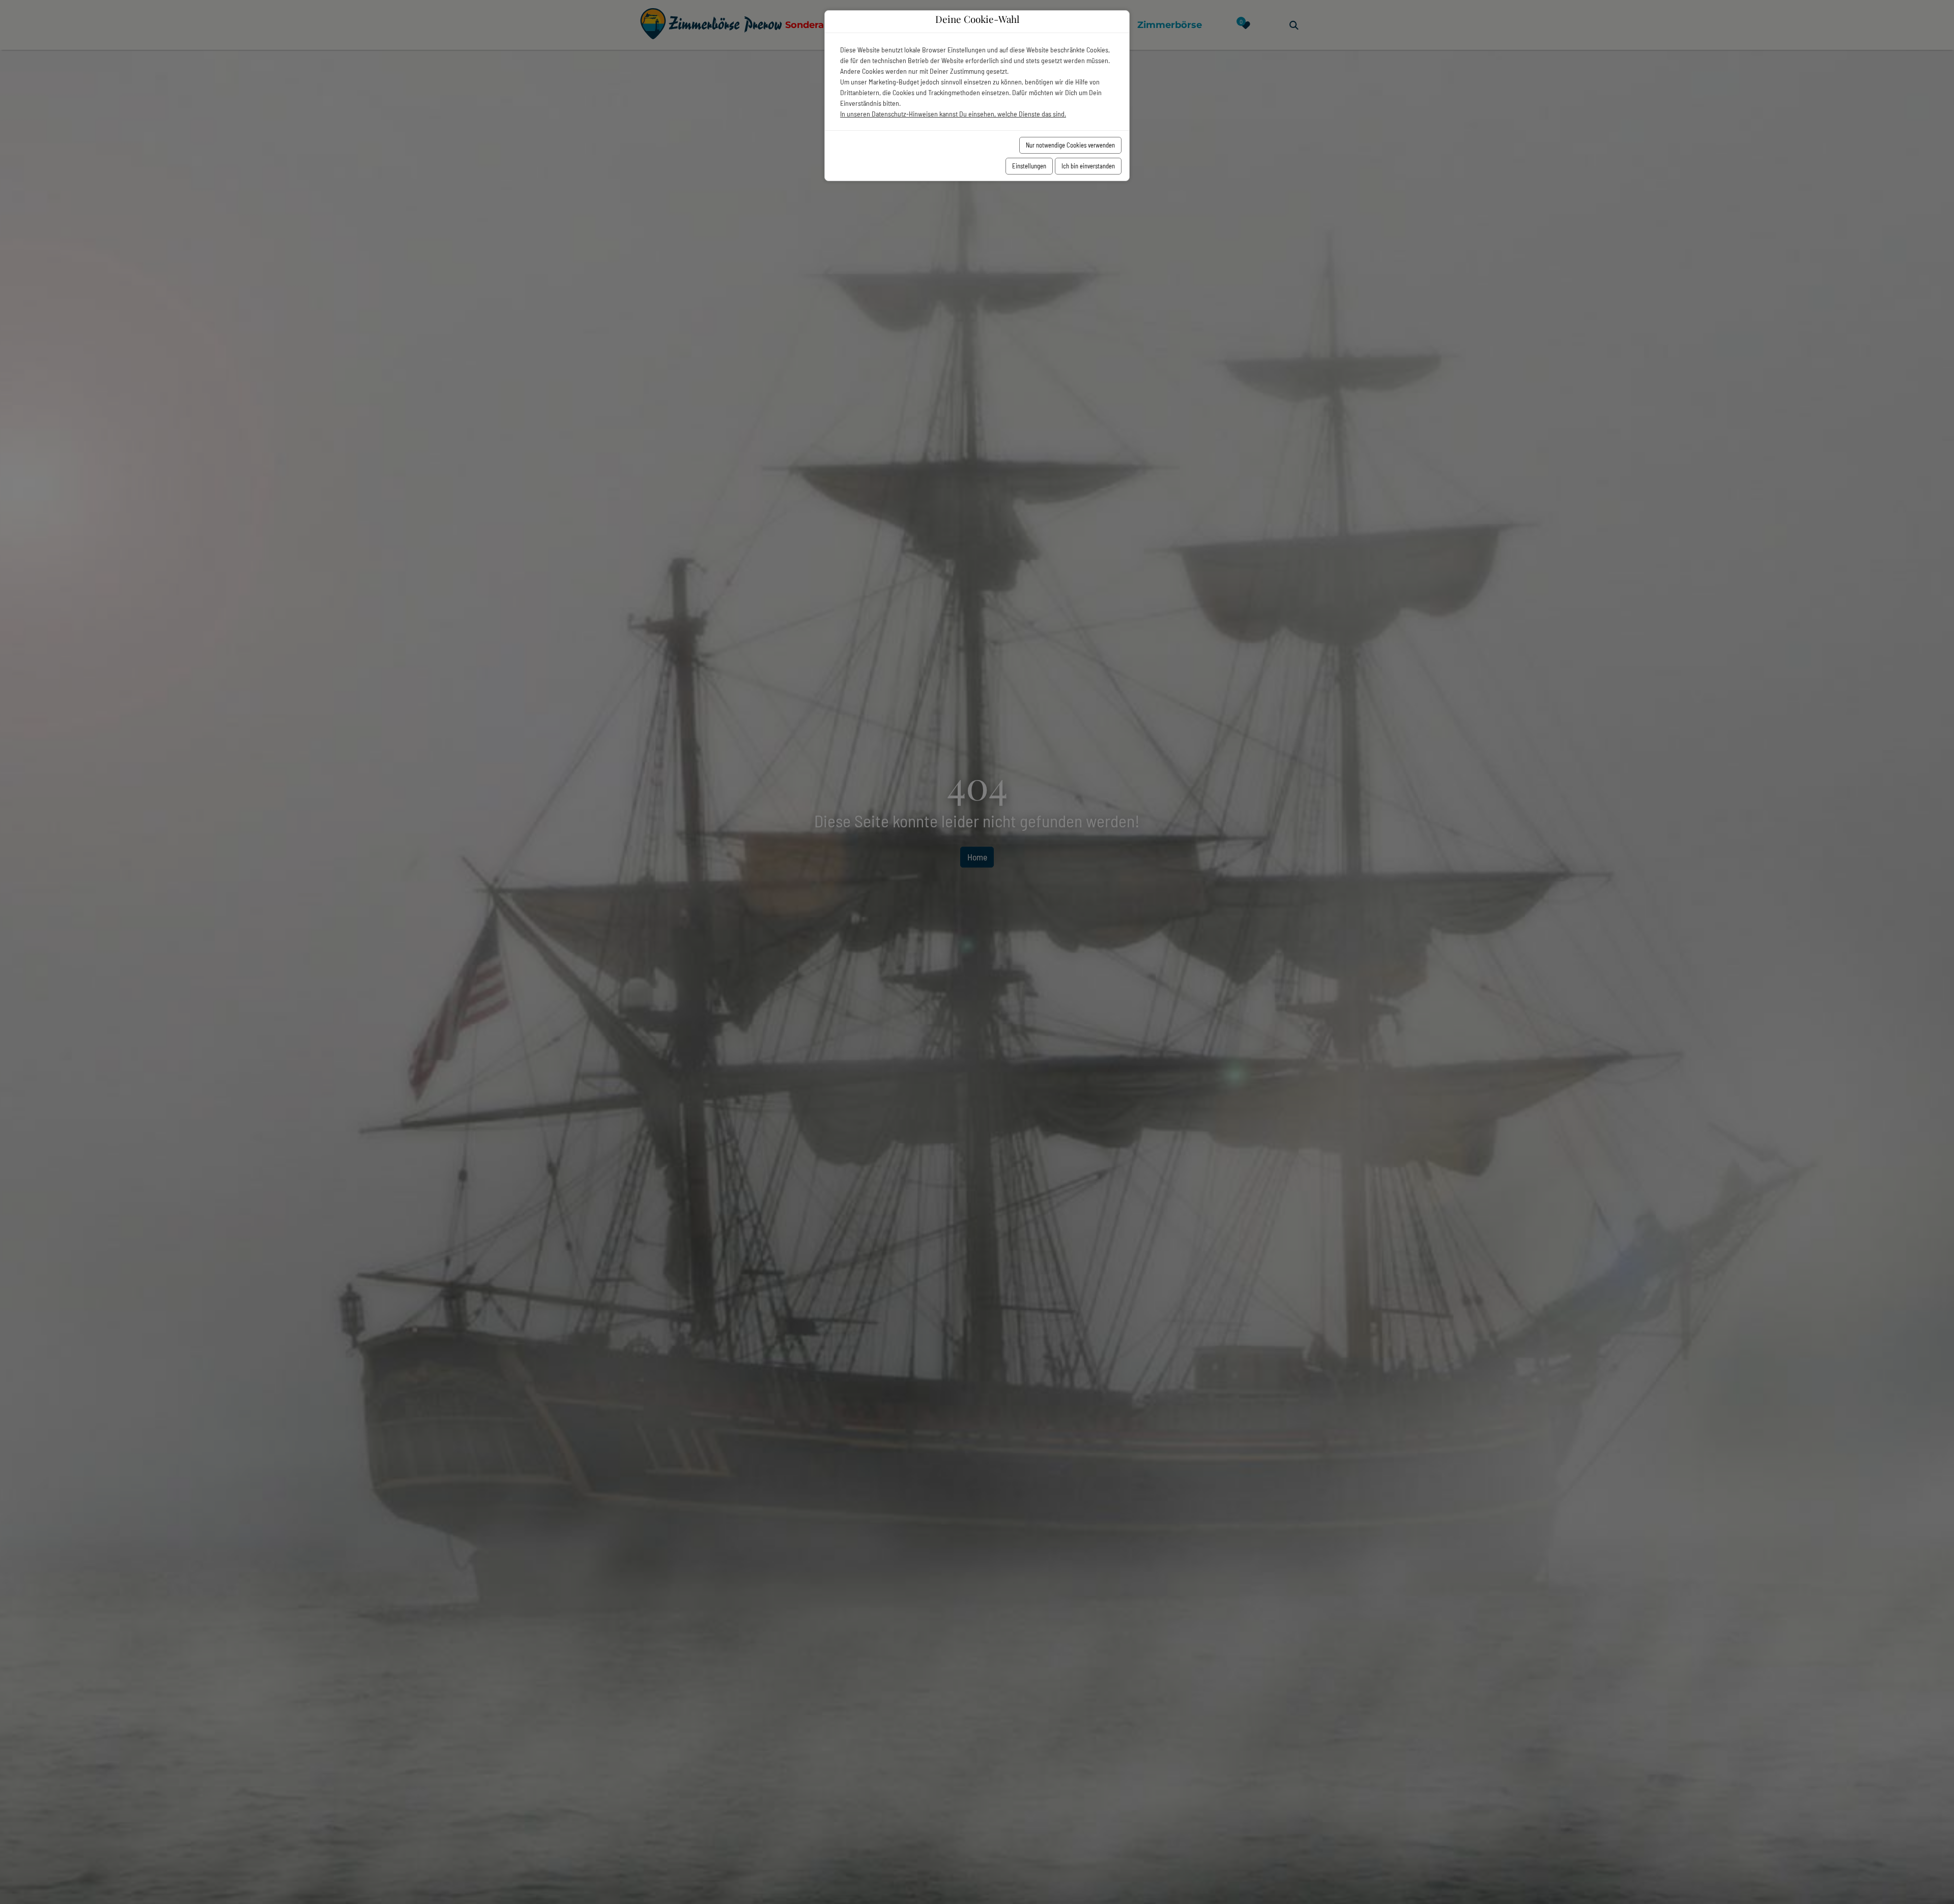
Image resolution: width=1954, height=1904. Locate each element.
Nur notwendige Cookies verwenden (1070, 145)
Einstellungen (1029, 166)
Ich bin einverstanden (1088, 166)
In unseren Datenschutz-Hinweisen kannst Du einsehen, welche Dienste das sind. (953, 114)
